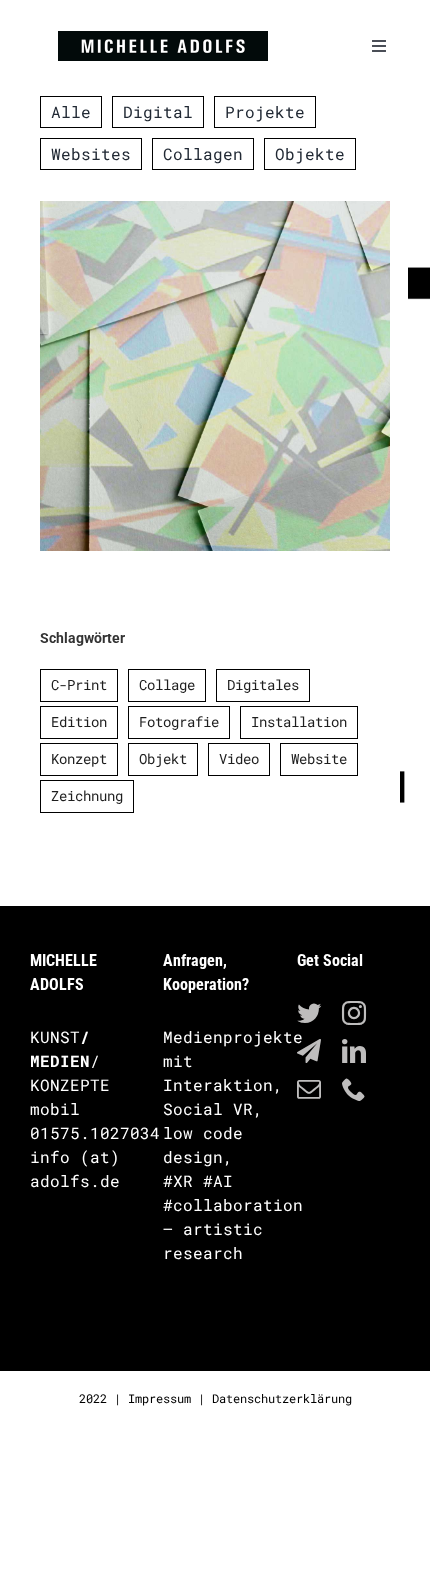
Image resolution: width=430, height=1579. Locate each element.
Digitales (263, 684)
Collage (167, 684)
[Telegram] (309, 1051)
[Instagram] (354, 1013)
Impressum (159, 1398)
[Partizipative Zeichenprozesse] (215, 376)
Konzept (79, 758)
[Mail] (309, 1089)
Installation (299, 721)
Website (319, 758)
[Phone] (354, 1089)
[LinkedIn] (354, 1051)
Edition (79, 721)
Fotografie (179, 721)
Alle (176, 395)
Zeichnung (87, 795)
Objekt (163, 758)
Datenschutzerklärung (282, 1398)
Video (239, 758)
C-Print (79, 684)
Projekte (238, 395)
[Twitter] (309, 1013)
